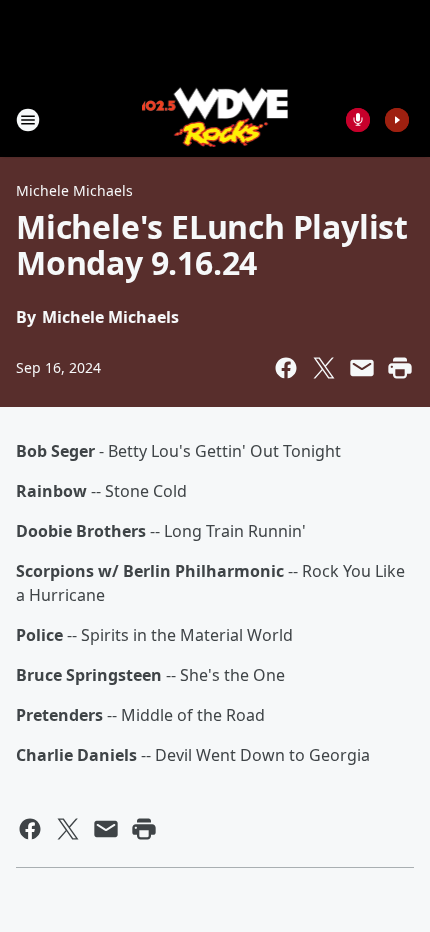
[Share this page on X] (324, 368)
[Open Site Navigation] (28, 120)
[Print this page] (400, 368)
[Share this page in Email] (362, 368)
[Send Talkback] (358, 120)
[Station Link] (215, 119)
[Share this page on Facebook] (286, 368)
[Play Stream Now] (397, 120)
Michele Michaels (74, 190)
